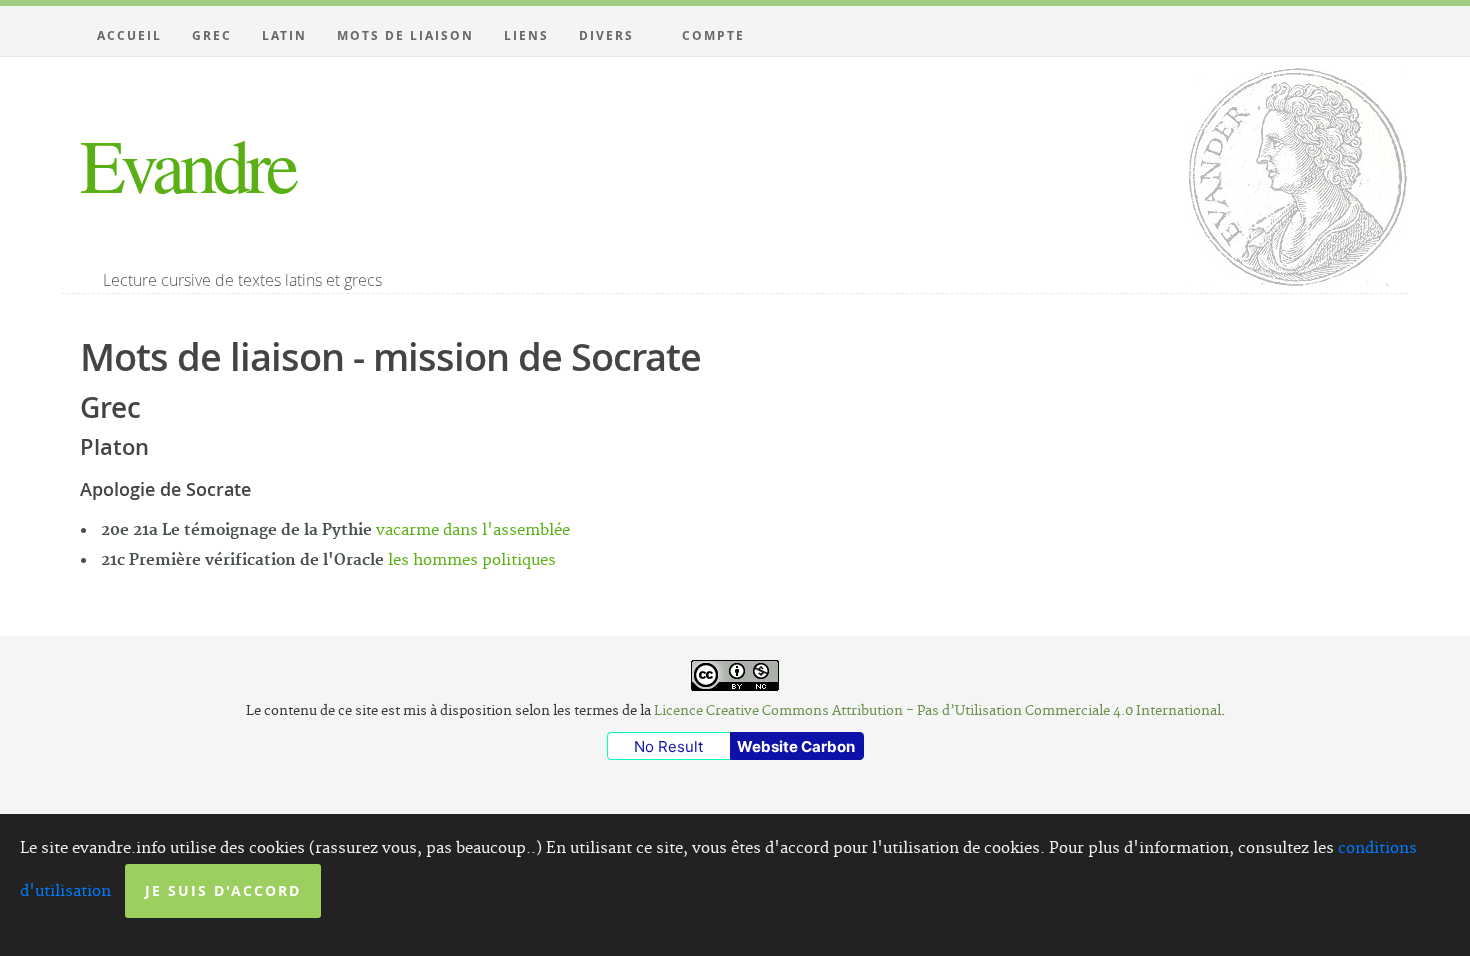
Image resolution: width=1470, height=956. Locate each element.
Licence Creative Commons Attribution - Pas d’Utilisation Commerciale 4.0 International (937, 711)
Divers (606, 35)
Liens (526, 35)
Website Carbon (796, 746)
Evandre (187, 164)
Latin (284, 35)
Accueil (129, 35)
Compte (713, 35)
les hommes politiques (472, 560)
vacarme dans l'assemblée (473, 530)
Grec (212, 35)
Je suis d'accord (223, 890)
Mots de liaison (405, 35)
